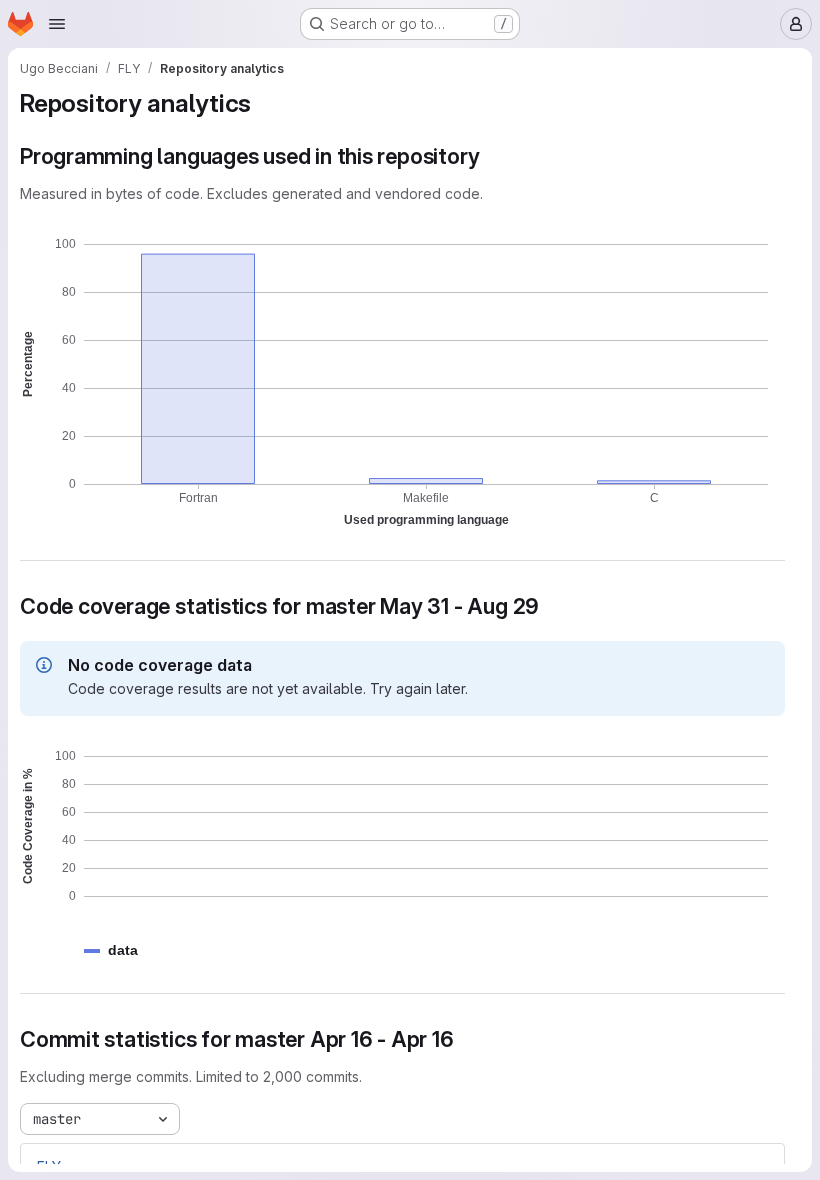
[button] (123, 950)
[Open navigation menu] (57, 24)
